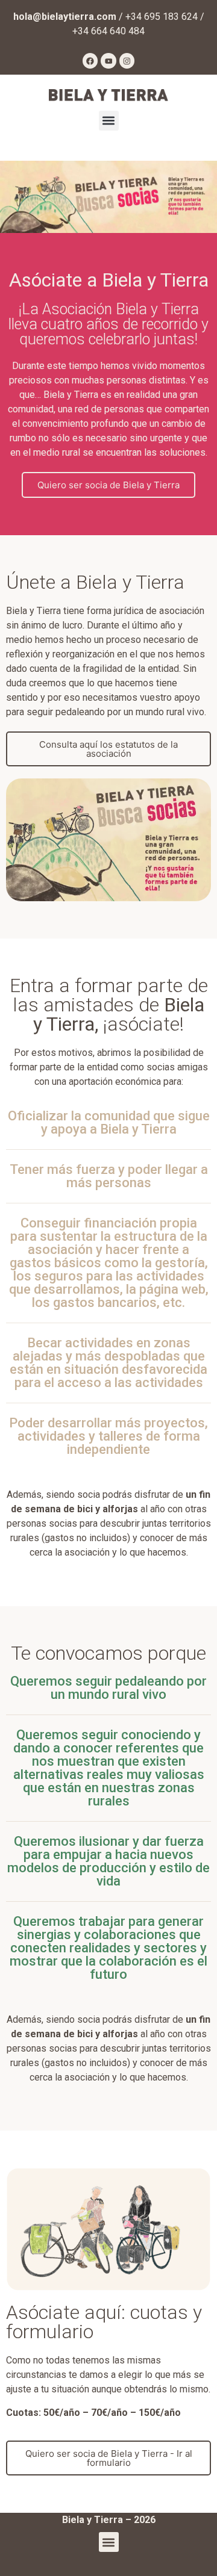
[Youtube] (108, 61)
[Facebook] (90, 61)
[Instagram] (127, 61)
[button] (109, 121)
